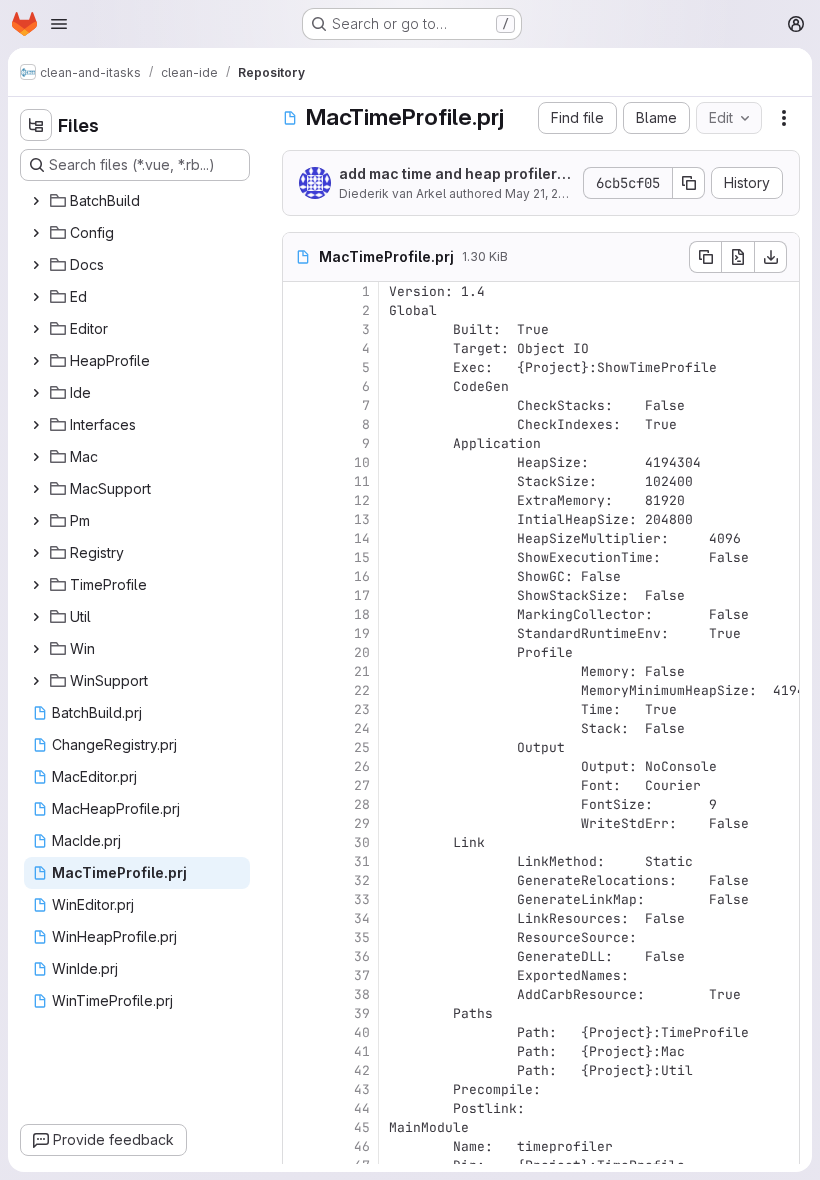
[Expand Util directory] (36, 617)
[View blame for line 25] (300, 747)
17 (362, 595)
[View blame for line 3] (300, 329)
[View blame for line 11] (300, 481)
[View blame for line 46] (300, 1146)
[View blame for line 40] (300, 1032)
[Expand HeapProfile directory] (36, 361)
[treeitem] (137, 201)
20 (362, 652)
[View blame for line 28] (300, 804)
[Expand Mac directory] (36, 457)
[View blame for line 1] (300, 291)
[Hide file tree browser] (36, 125)
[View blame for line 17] (300, 595)
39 (362, 1013)
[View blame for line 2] (300, 310)
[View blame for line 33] (300, 899)
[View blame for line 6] (300, 386)
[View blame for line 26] (300, 766)
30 (362, 842)
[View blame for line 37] (300, 975)
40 (362, 1032)
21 (362, 671)
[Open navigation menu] (59, 24)
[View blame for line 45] (300, 1127)
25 (362, 747)
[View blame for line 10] (300, 462)
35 (362, 937)
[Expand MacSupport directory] (36, 489)
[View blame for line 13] (300, 519)
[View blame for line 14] (300, 538)
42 (362, 1070)
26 (362, 766)
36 (362, 956)
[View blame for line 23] (300, 709)
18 (362, 614)
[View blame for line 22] (300, 690)
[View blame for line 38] (300, 994)
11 (362, 481)
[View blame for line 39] (300, 1013)
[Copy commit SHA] (689, 183)
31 (362, 861)
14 (362, 538)
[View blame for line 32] (300, 880)
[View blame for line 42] (300, 1070)
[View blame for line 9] (300, 443)
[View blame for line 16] (300, 576)
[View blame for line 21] (300, 671)
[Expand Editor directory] (36, 329)
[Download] (771, 257)
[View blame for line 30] (300, 842)
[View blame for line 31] (300, 861)
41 (362, 1051)
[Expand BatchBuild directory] (36, 201)
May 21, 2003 (543, 193)
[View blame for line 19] (300, 633)
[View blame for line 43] (300, 1089)
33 (362, 899)
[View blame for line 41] (300, 1051)
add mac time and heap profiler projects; (454, 174)
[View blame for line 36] (300, 956)
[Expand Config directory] (36, 233)
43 (362, 1089)
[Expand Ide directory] (36, 393)
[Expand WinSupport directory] (36, 681)
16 (362, 576)
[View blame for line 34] (300, 918)
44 (362, 1108)
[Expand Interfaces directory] (36, 425)
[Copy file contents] (705, 257)
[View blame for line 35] (300, 937)
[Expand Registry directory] (36, 553)
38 (362, 994)
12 (362, 500)
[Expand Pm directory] (36, 521)
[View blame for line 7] (300, 405)
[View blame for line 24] (300, 728)
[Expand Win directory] (36, 649)
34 (362, 918)
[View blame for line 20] (300, 652)
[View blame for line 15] (300, 557)
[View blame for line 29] (300, 823)
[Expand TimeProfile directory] (36, 585)
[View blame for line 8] (300, 424)
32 (362, 880)
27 (362, 785)
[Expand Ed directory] (36, 297)
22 (362, 690)
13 (362, 519)
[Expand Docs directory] (36, 265)
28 (362, 804)
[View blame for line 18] (300, 614)
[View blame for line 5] (300, 367)
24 (362, 728)
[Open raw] (738, 257)
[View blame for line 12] (300, 500)
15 (362, 557)
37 (362, 975)
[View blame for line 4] (300, 348)
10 (362, 462)
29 (362, 823)
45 (362, 1127)
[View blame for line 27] (300, 785)
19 (362, 633)
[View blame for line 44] (300, 1108)
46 (362, 1146)
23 (362, 709)
